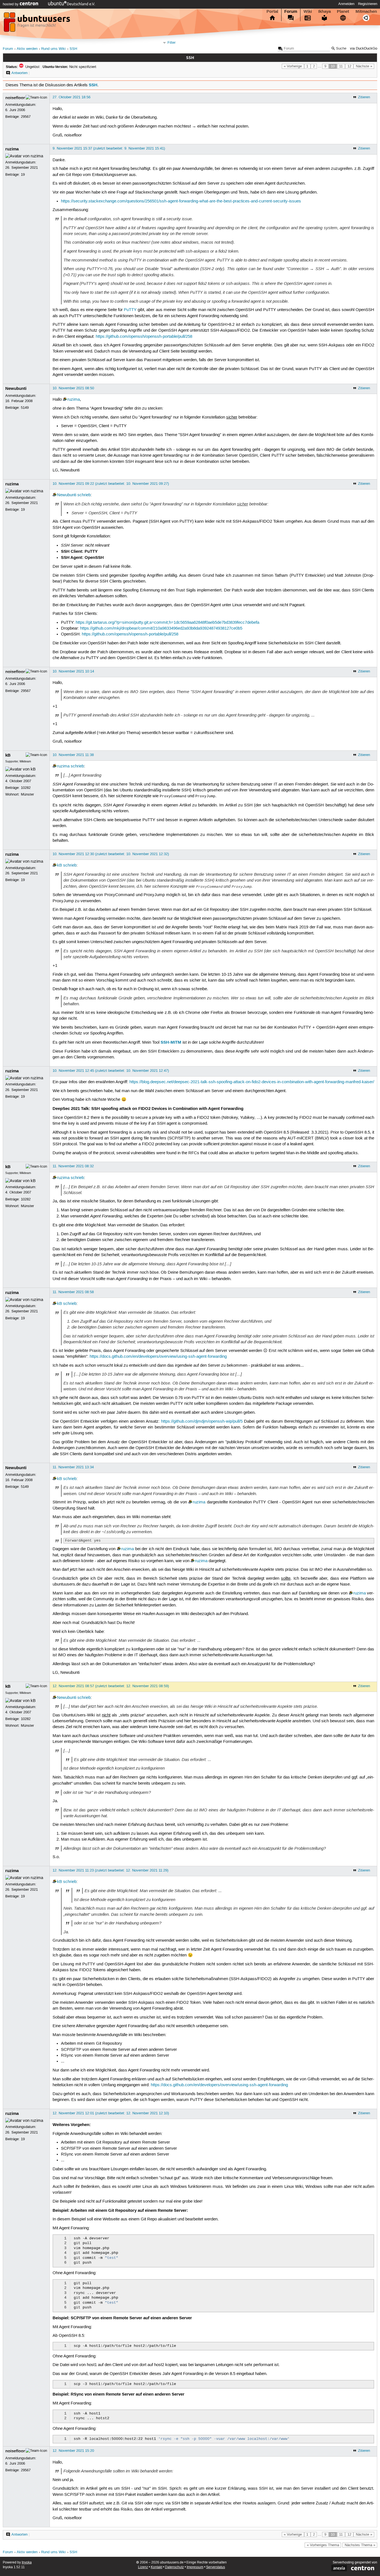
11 (341, 66)
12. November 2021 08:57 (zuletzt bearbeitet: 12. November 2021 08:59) (111, 1686)
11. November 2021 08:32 (73, 1166)
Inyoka (27, 2562)
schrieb (84, 495)
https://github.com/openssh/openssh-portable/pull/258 (144, 337)
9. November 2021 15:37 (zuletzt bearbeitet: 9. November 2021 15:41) (109, 148)
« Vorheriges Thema (323, 2545)
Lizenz (143, 2567)
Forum (291, 11)
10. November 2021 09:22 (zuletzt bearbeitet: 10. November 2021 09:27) (111, 484)
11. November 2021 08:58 (73, 1292)
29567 (26, 117)
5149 (25, 408)
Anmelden (346, 4)
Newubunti (16, 388)
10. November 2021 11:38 (73, 755)
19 (23, 175)
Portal (272, 11)
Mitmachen (366, 11)
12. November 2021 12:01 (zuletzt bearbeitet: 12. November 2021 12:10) (111, 2113)
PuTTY (130, 310)
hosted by (11, 4)
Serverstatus (216, 2567)
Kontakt (156, 2567)
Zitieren (364, 97)
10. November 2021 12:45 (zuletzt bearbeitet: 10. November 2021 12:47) (111, 1071)
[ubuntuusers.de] (38, 24)
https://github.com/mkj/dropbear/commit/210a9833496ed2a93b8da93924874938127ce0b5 (161, 628)
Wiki (308, 11)
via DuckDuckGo (364, 49)
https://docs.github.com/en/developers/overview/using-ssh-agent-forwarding (158, 1357)
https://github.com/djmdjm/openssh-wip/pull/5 (202, 1422)
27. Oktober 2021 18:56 (71, 97)
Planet (343, 11)
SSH (73, 49)
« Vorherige (293, 66)
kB (8, 755)
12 (349, 66)
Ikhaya (325, 11)
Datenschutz (174, 2567)
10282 (26, 788)
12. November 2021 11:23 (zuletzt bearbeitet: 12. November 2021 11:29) (110, 1870)
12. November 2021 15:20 (73, 2451)
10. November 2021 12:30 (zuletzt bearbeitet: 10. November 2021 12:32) (111, 854)
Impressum (195, 2567)
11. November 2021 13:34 (73, 1467)
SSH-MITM (171, 1042)
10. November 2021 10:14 (73, 671)
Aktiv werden (27, 49)
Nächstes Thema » (360, 2545)
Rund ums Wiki (53, 49)
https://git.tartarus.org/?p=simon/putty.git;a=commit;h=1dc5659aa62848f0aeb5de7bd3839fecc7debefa (167, 623)
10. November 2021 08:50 (73, 388)
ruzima (12, 149)
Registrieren (368, 4)
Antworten (19, 73)
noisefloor (15, 98)
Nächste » (364, 66)
